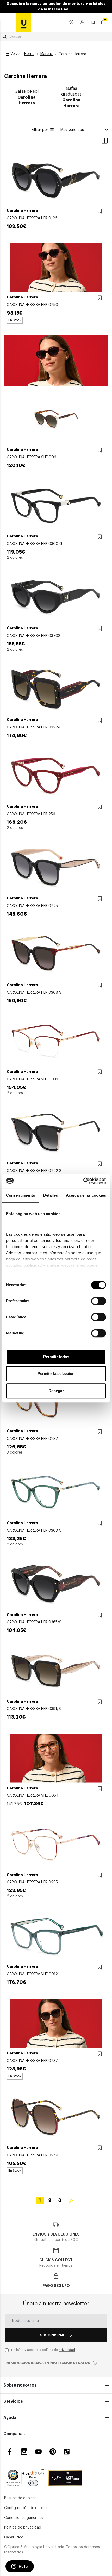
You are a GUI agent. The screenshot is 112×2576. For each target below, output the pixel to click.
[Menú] (43, 2471)
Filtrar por (40, 130)
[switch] (99, 1301)
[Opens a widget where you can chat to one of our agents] (20, 2567)
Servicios (13, 2401)
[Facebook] (10, 2452)
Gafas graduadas (71, 97)
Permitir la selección (56, 1374)
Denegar (56, 1391)
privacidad (67, 2350)
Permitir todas (56, 1357)
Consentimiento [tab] (21, 1195)
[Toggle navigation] (8, 23)
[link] (24, 22)
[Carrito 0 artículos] (103, 23)
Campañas (14, 2434)
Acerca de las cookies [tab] (86, 1195)
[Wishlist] (100, 211)
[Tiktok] (69, 2452)
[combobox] (56, 37)
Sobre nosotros (20, 2385)
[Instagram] (24, 2452)
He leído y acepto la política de (43, 2350)
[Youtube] (38, 2452)
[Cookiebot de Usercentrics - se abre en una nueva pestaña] (83, 1181)
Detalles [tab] (51, 1195)
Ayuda (10, 2418)
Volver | (16, 54)
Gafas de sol (27, 97)
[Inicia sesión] (82, 23)
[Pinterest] (53, 2452)
